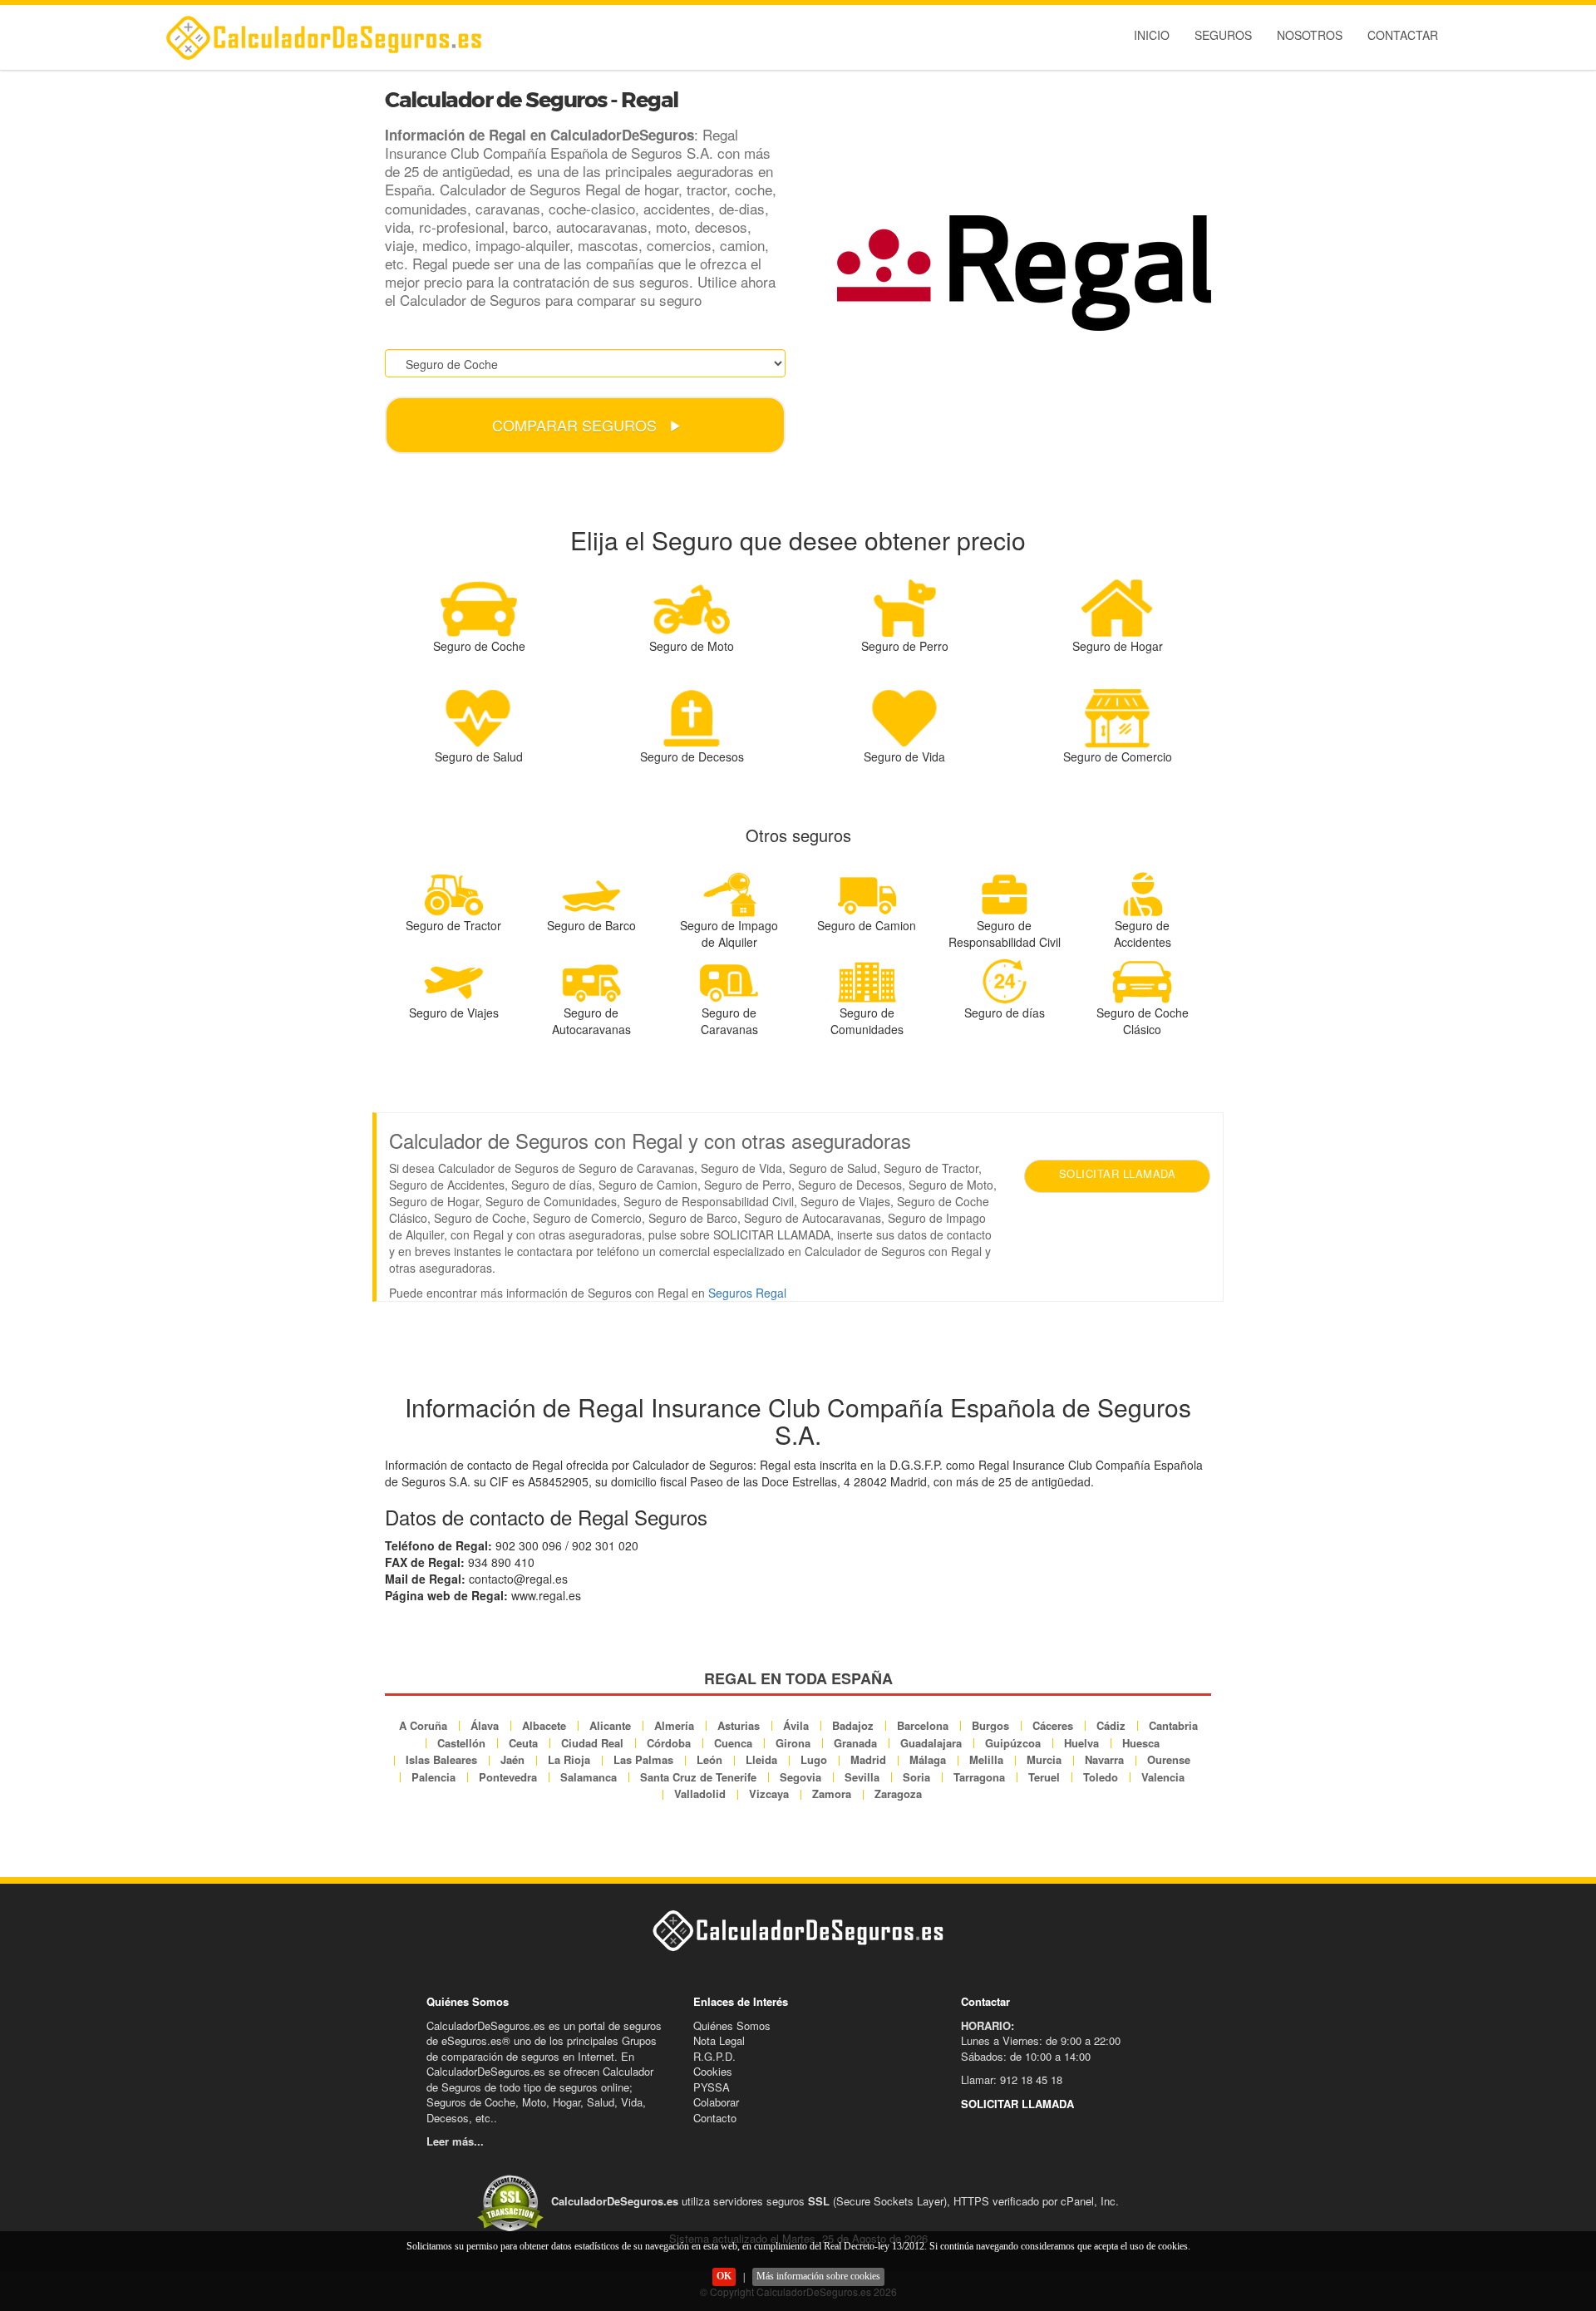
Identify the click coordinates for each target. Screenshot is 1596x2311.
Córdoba (669, 1743)
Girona (793, 1743)
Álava (485, 1725)
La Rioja (569, 1759)
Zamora (832, 1794)
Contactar (1403, 35)
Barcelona (923, 1725)
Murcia (1044, 1759)
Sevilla (862, 1777)
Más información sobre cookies (818, 2276)
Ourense (1169, 1759)
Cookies (713, 2071)
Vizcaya (769, 1794)
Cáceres (1053, 1725)
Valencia (1163, 1777)
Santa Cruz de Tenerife (698, 1777)
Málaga (928, 1759)
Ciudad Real (592, 1743)
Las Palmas (643, 1759)
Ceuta (523, 1743)
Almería (674, 1725)
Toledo (1101, 1777)
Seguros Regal (747, 1293)
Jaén (512, 1759)
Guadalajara (931, 1743)
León (709, 1759)
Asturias (739, 1725)
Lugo (814, 1759)
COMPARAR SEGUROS (576, 425)
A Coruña (423, 1725)
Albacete (544, 1725)
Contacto (715, 2118)
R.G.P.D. (714, 2056)
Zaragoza (898, 1794)
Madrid (868, 1759)
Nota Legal (719, 2040)
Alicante (610, 1725)
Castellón (461, 1743)
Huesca (1141, 1743)
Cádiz (1111, 1725)
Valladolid (700, 1794)
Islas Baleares (441, 1759)
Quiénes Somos (732, 2025)
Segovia (800, 1777)
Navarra (1104, 1759)
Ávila (796, 1725)
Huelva (1081, 1743)
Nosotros (1310, 35)
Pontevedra (508, 1777)
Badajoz (853, 1725)
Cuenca (733, 1743)
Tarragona (979, 1777)
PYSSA (712, 2087)
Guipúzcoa (1013, 1743)
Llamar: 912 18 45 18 (1012, 2079)
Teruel (1044, 1777)
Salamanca (589, 1777)
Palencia (433, 1777)
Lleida (761, 1759)
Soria (916, 1777)
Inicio (1152, 35)
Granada (855, 1743)
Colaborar (716, 2102)
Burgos (990, 1725)
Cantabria (1173, 1725)
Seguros (1223, 35)
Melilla (986, 1759)
